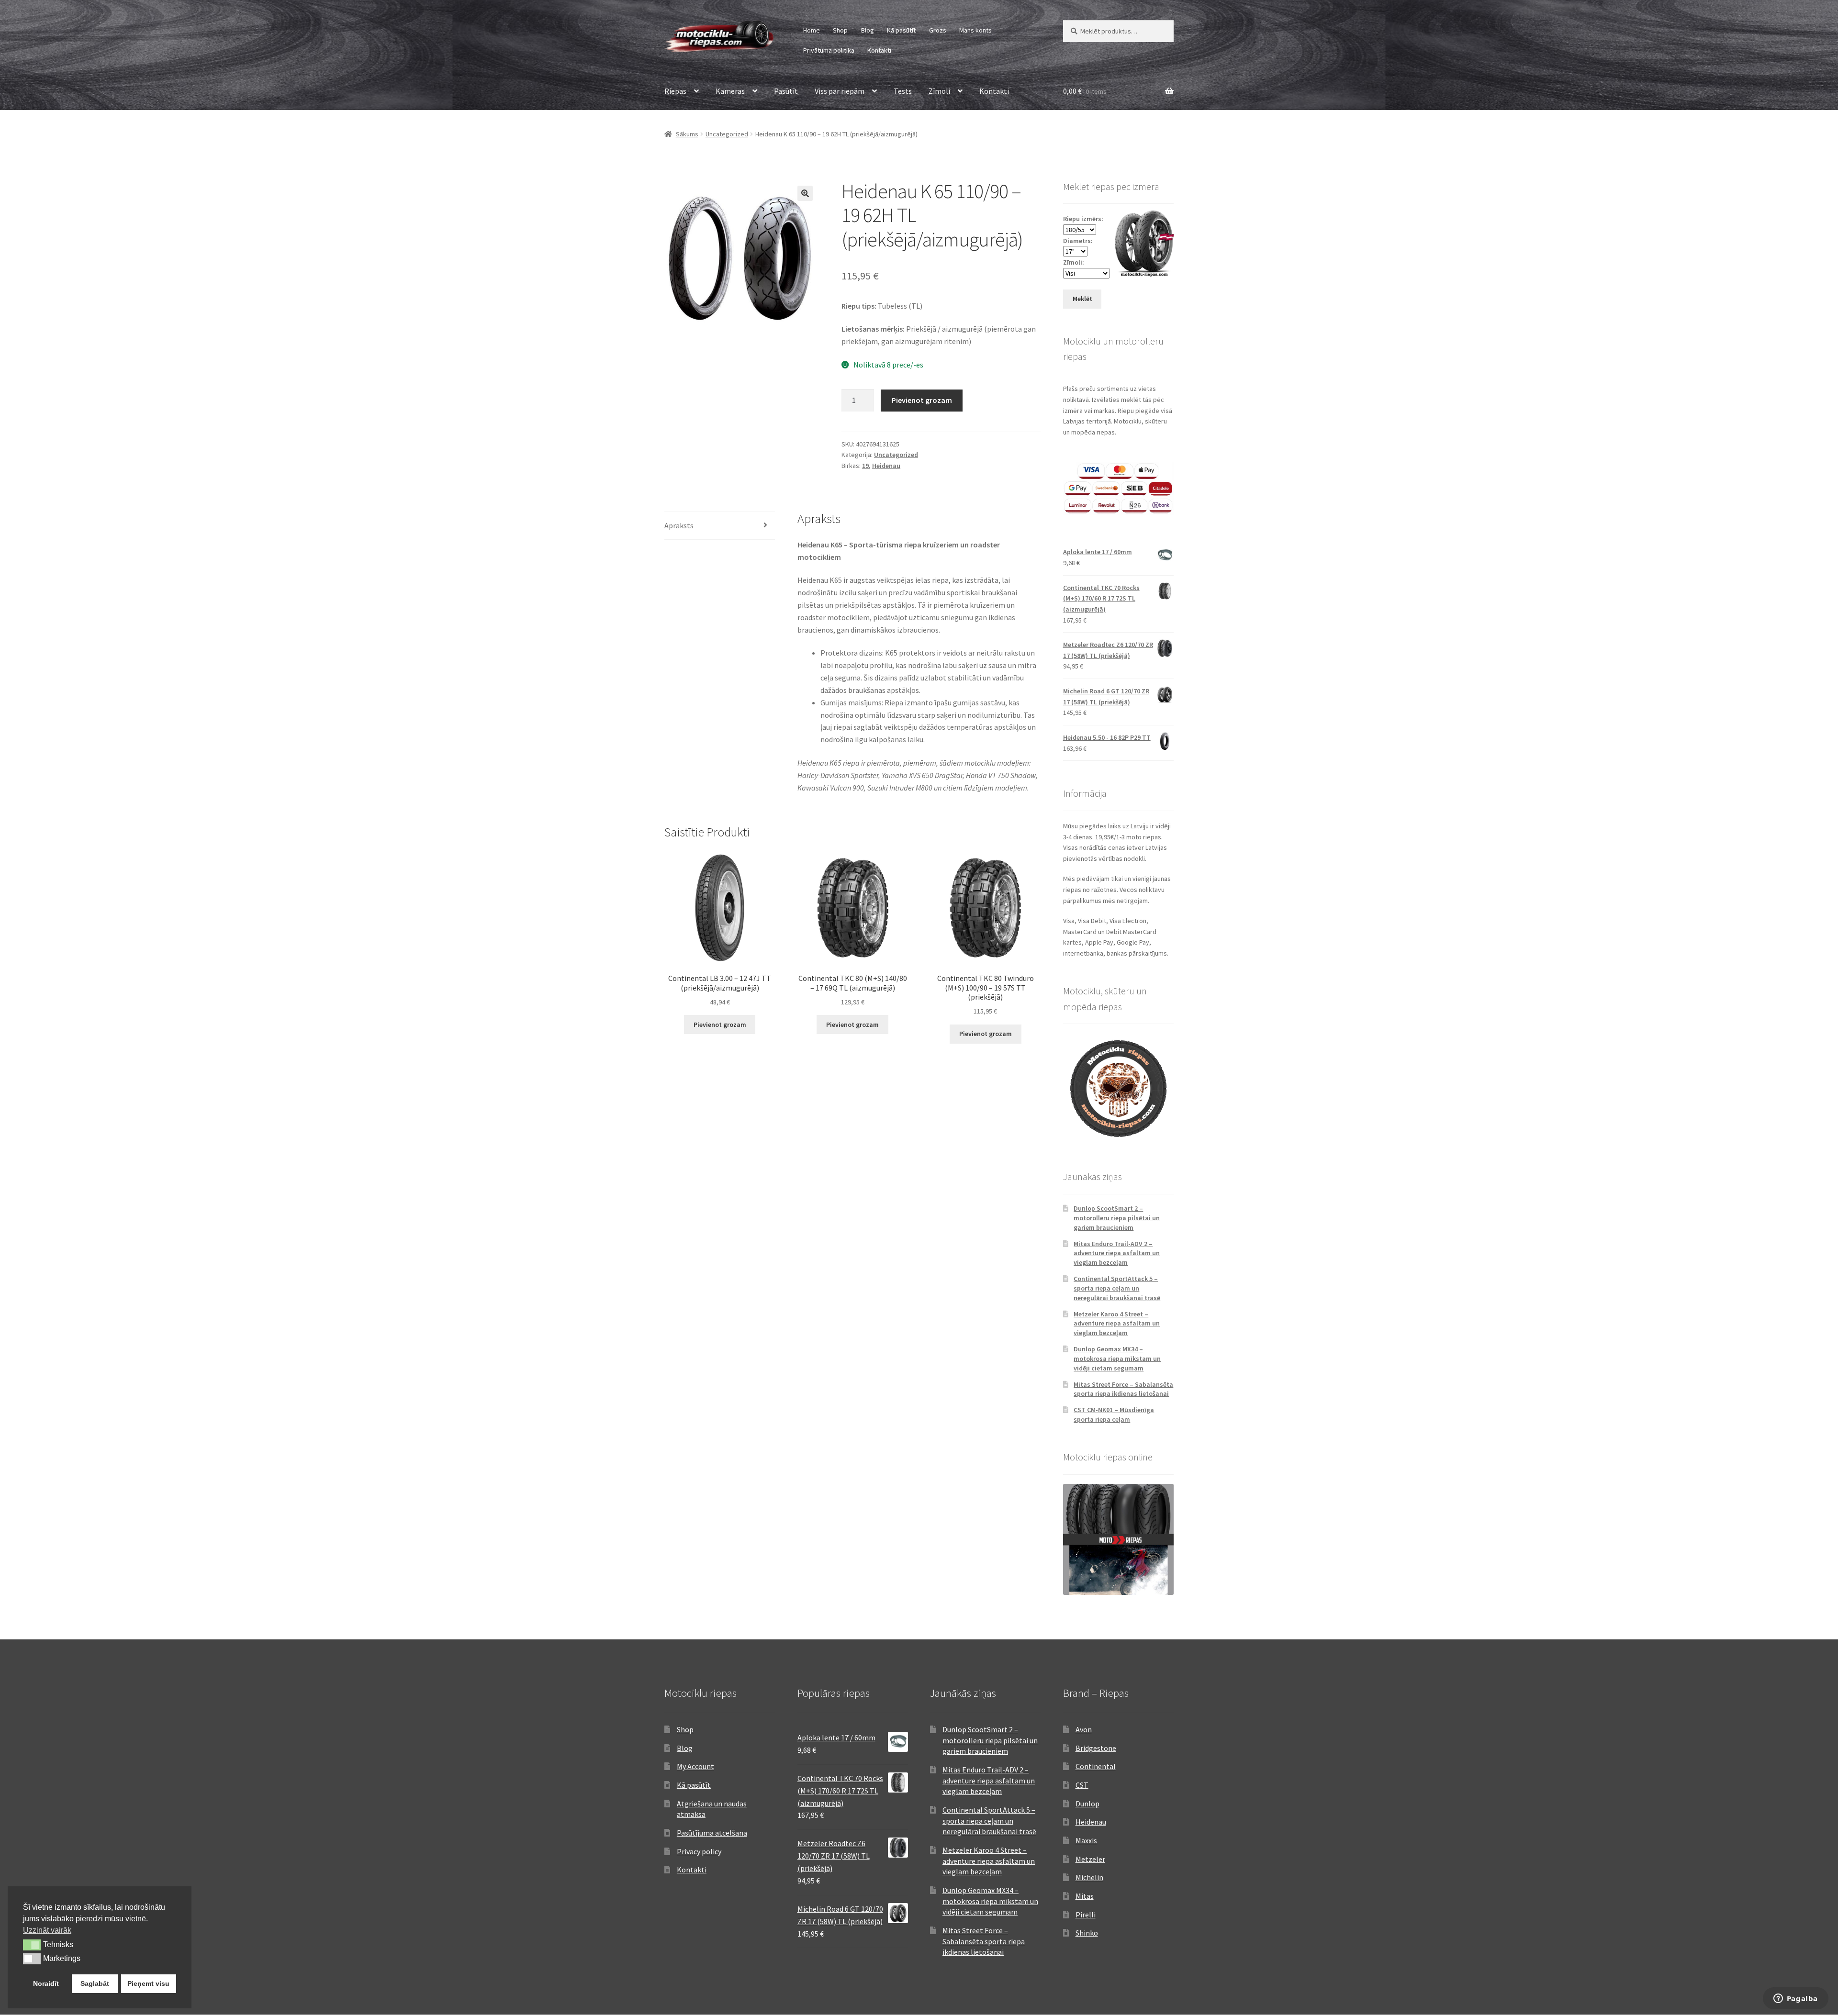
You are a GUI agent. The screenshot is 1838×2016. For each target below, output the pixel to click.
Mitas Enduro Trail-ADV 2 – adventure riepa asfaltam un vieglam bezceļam (1117, 1253)
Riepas (675, 91)
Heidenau (886, 466)
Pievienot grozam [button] (720, 1025)
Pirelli (1086, 1915)
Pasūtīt (786, 91)
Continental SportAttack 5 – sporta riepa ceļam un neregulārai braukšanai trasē (1117, 1288)
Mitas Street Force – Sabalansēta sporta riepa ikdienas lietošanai (1123, 1389)
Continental (1096, 1766)
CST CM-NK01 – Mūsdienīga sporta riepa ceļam (1114, 1415)
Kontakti (879, 50)
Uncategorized (727, 134)
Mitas (1085, 1896)
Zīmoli (939, 91)
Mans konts (975, 30)
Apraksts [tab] (679, 525)
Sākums (687, 134)
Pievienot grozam (922, 400)
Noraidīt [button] (46, 1983)
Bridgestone (1096, 1748)
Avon (1084, 1729)
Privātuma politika (829, 50)
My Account (695, 1766)
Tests (903, 91)
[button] (805, 193)
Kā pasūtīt (901, 30)
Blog (868, 30)
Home (812, 30)
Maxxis (1086, 1840)
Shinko (1087, 1933)
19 (865, 466)
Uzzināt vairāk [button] (47, 1930)
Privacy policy (699, 1851)
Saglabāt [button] (95, 1983)
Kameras (730, 91)
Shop (840, 30)
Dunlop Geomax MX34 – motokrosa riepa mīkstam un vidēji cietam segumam (1117, 1359)
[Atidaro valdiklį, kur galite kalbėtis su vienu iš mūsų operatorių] (1795, 1999)
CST (1082, 1785)
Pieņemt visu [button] (148, 1983)
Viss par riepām (840, 91)
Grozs (938, 30)
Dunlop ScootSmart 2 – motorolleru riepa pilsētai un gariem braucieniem (1117, 1218)
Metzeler (1090, 1859)
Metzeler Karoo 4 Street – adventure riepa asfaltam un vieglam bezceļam (1117, 1324)
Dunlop (1087, 1804)
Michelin (1089, 1877)
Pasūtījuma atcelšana (712, 1833)
